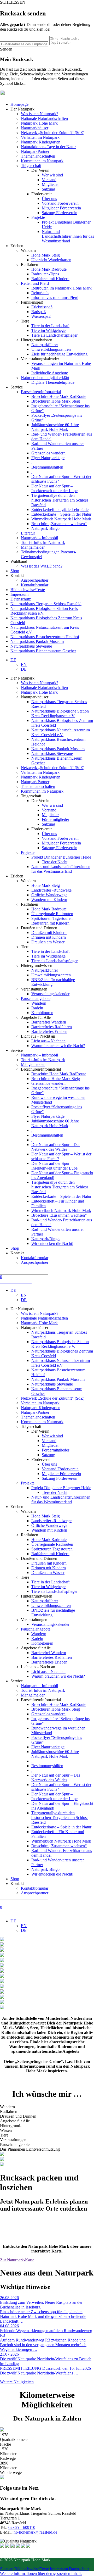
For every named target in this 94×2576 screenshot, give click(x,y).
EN (24, 664)
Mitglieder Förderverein (61, 208)
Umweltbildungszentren (51, 349)
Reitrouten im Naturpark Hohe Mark (61, 288)
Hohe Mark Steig (46, 255)
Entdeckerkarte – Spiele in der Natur (61, 514)
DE (13, 660)
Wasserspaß (41, 316)
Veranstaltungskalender (50, 994)
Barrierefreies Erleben (49, 1031)
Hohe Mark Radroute (49, 269)
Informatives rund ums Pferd (55, 297)
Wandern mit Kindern (49, 900)
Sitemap (7, 2569)
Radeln (37, 1008)
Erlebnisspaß (42, 307)
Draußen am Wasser (48, 942)
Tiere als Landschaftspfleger (54, 335)
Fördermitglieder (55, 819)
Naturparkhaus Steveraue (31, 646)
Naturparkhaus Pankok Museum (37, 641)
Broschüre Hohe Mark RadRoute (59, 396)
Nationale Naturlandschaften (44, 118)
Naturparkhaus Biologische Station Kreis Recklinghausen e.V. (44, 611)
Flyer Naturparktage (48, 458)
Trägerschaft (31, 166)
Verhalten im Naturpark (40, 137)
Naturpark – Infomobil (39, 538)
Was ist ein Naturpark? (40, 114)
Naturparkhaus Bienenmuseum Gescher (43, 651)
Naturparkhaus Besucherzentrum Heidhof (45, 637)
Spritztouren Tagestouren (52, 918)
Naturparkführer (45, 345)
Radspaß (39, 312)
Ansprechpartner (35, 580)
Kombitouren (42, 1013)
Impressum (19, 594)
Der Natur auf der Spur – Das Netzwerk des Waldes (56, 1147)
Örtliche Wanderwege (49, 895)
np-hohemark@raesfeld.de (35, 2532)
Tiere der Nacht (55, 862)
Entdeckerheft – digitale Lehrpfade (60, 510)
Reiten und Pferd (35, 283)
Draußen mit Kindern (49, 933)
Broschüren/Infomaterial (41, 392)
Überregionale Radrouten (52, 914)
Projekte (38, 217)
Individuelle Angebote (50, 373)
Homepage (19, 104)
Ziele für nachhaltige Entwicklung (59, 354)
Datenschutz (21, 599)
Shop (15, 571)
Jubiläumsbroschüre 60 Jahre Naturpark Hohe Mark (55, 427)
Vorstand (49, 180)
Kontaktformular (35, 585)
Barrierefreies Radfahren (52, 1027)
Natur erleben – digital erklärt (45, 378)
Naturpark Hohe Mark (39, 123)
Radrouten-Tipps (45, 274)
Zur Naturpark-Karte (17, 2260)
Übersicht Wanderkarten (51, 260)
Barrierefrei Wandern (49, 1022)
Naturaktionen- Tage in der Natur (48, 147)
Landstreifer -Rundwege (51, 890)
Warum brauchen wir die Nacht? (58, 1046)
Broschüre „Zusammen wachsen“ (59, 524)
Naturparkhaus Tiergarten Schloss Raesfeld (46, 604)
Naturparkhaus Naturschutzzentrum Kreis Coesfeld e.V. (61, 732)
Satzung (48, 189)
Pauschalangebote (36, 998)
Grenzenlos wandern (48, 453)
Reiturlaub (40, 293)
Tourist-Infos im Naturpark (43, 543)
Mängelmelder (33, 547)
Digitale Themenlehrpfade (53, 382)
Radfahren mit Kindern (50, 279)
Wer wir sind (52, 175)
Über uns (49, 199)
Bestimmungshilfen (47, 467)
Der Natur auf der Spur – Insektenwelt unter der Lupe (54, 488)
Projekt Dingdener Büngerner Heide (61, 857)
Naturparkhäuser (35, 128)
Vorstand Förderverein (60, 203)
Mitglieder (50, 184)
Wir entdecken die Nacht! (52, 1244)
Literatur (28, 533)
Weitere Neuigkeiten (17, 2382)
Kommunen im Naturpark (42, 161)
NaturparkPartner (35, 151)
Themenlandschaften (38, 156)
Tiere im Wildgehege (48, 330)
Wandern (39, 1003)
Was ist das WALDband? (42, 566)
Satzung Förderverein (60, 213)
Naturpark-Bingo (45, 528)
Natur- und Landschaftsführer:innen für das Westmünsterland (68, 236)
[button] (41, 2574)
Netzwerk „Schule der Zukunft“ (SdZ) (53, 133)
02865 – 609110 (22, 2527)
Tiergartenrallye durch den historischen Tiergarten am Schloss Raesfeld (60, 500)
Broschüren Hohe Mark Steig (56, 401)
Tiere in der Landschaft (50, 326)
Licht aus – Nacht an (48, 1041)
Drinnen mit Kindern (49, 937)
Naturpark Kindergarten (41, 142)
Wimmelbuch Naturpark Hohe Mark (61, 519)
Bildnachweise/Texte (28, 590)
